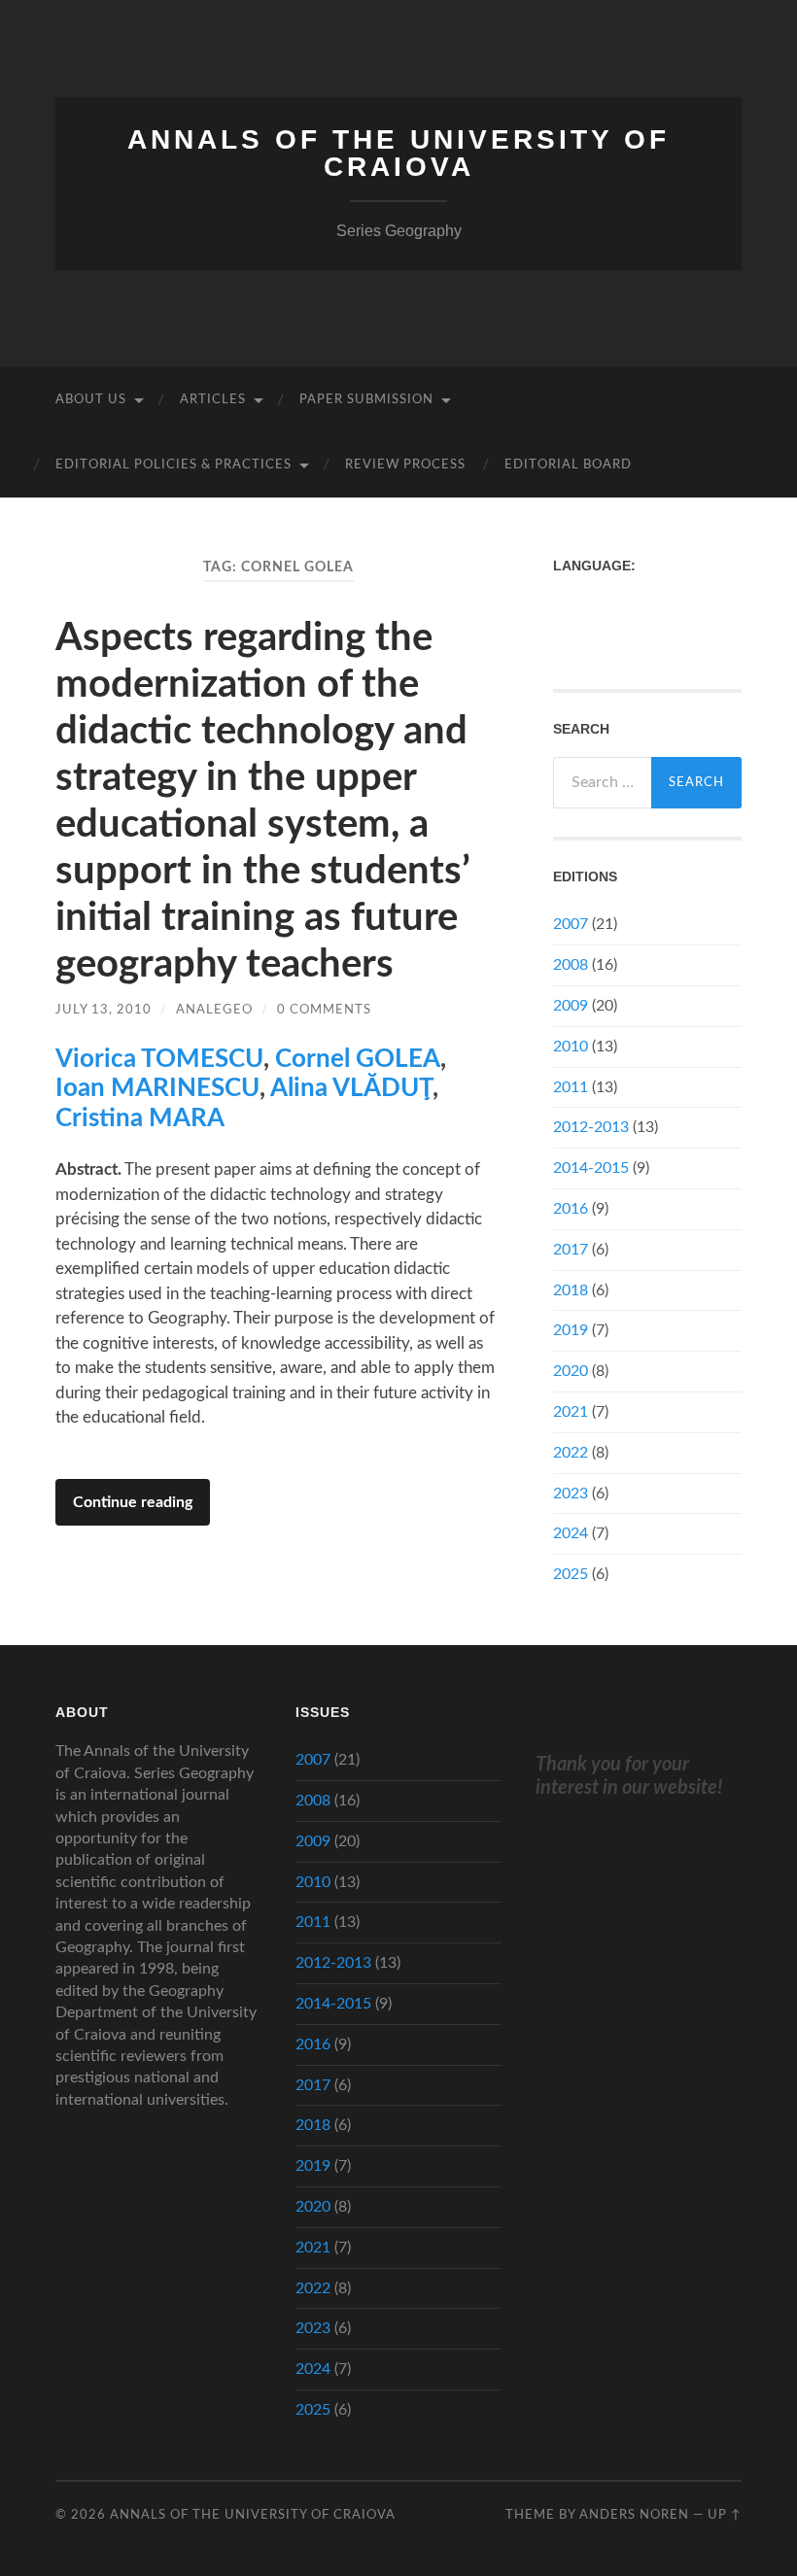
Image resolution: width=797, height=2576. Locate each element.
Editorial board (568, 465)
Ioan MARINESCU (157, 1088)
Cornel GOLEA (358, 1059)
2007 (571, 924)
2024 (571, 1533)
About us (91, 400)
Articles (213, 400)
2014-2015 (591, 1168)
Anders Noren (634, 2515)
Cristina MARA (140, 1118)
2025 (571, 1574)
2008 (571, 965)
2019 (571, 1330)
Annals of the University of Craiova (398, 153)
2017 (571, 1250)
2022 (571, 1453)
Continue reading (133, 1502)
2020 (571, 1371)
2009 (571, 1006)
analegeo (214, 1010)
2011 (571, 1087)
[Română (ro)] (563, 633)
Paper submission (366, 400)
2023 (571, 1494)
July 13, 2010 (104, 1010)
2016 (571, 1209)
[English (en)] (563, 600)
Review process (405, 465)
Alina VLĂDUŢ (351, 1088)
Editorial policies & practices (173, 465)
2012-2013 (591, 1127)
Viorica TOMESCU (159, 1059)
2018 (571, 1290)
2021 (571, 1412)
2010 (571, 1047)
